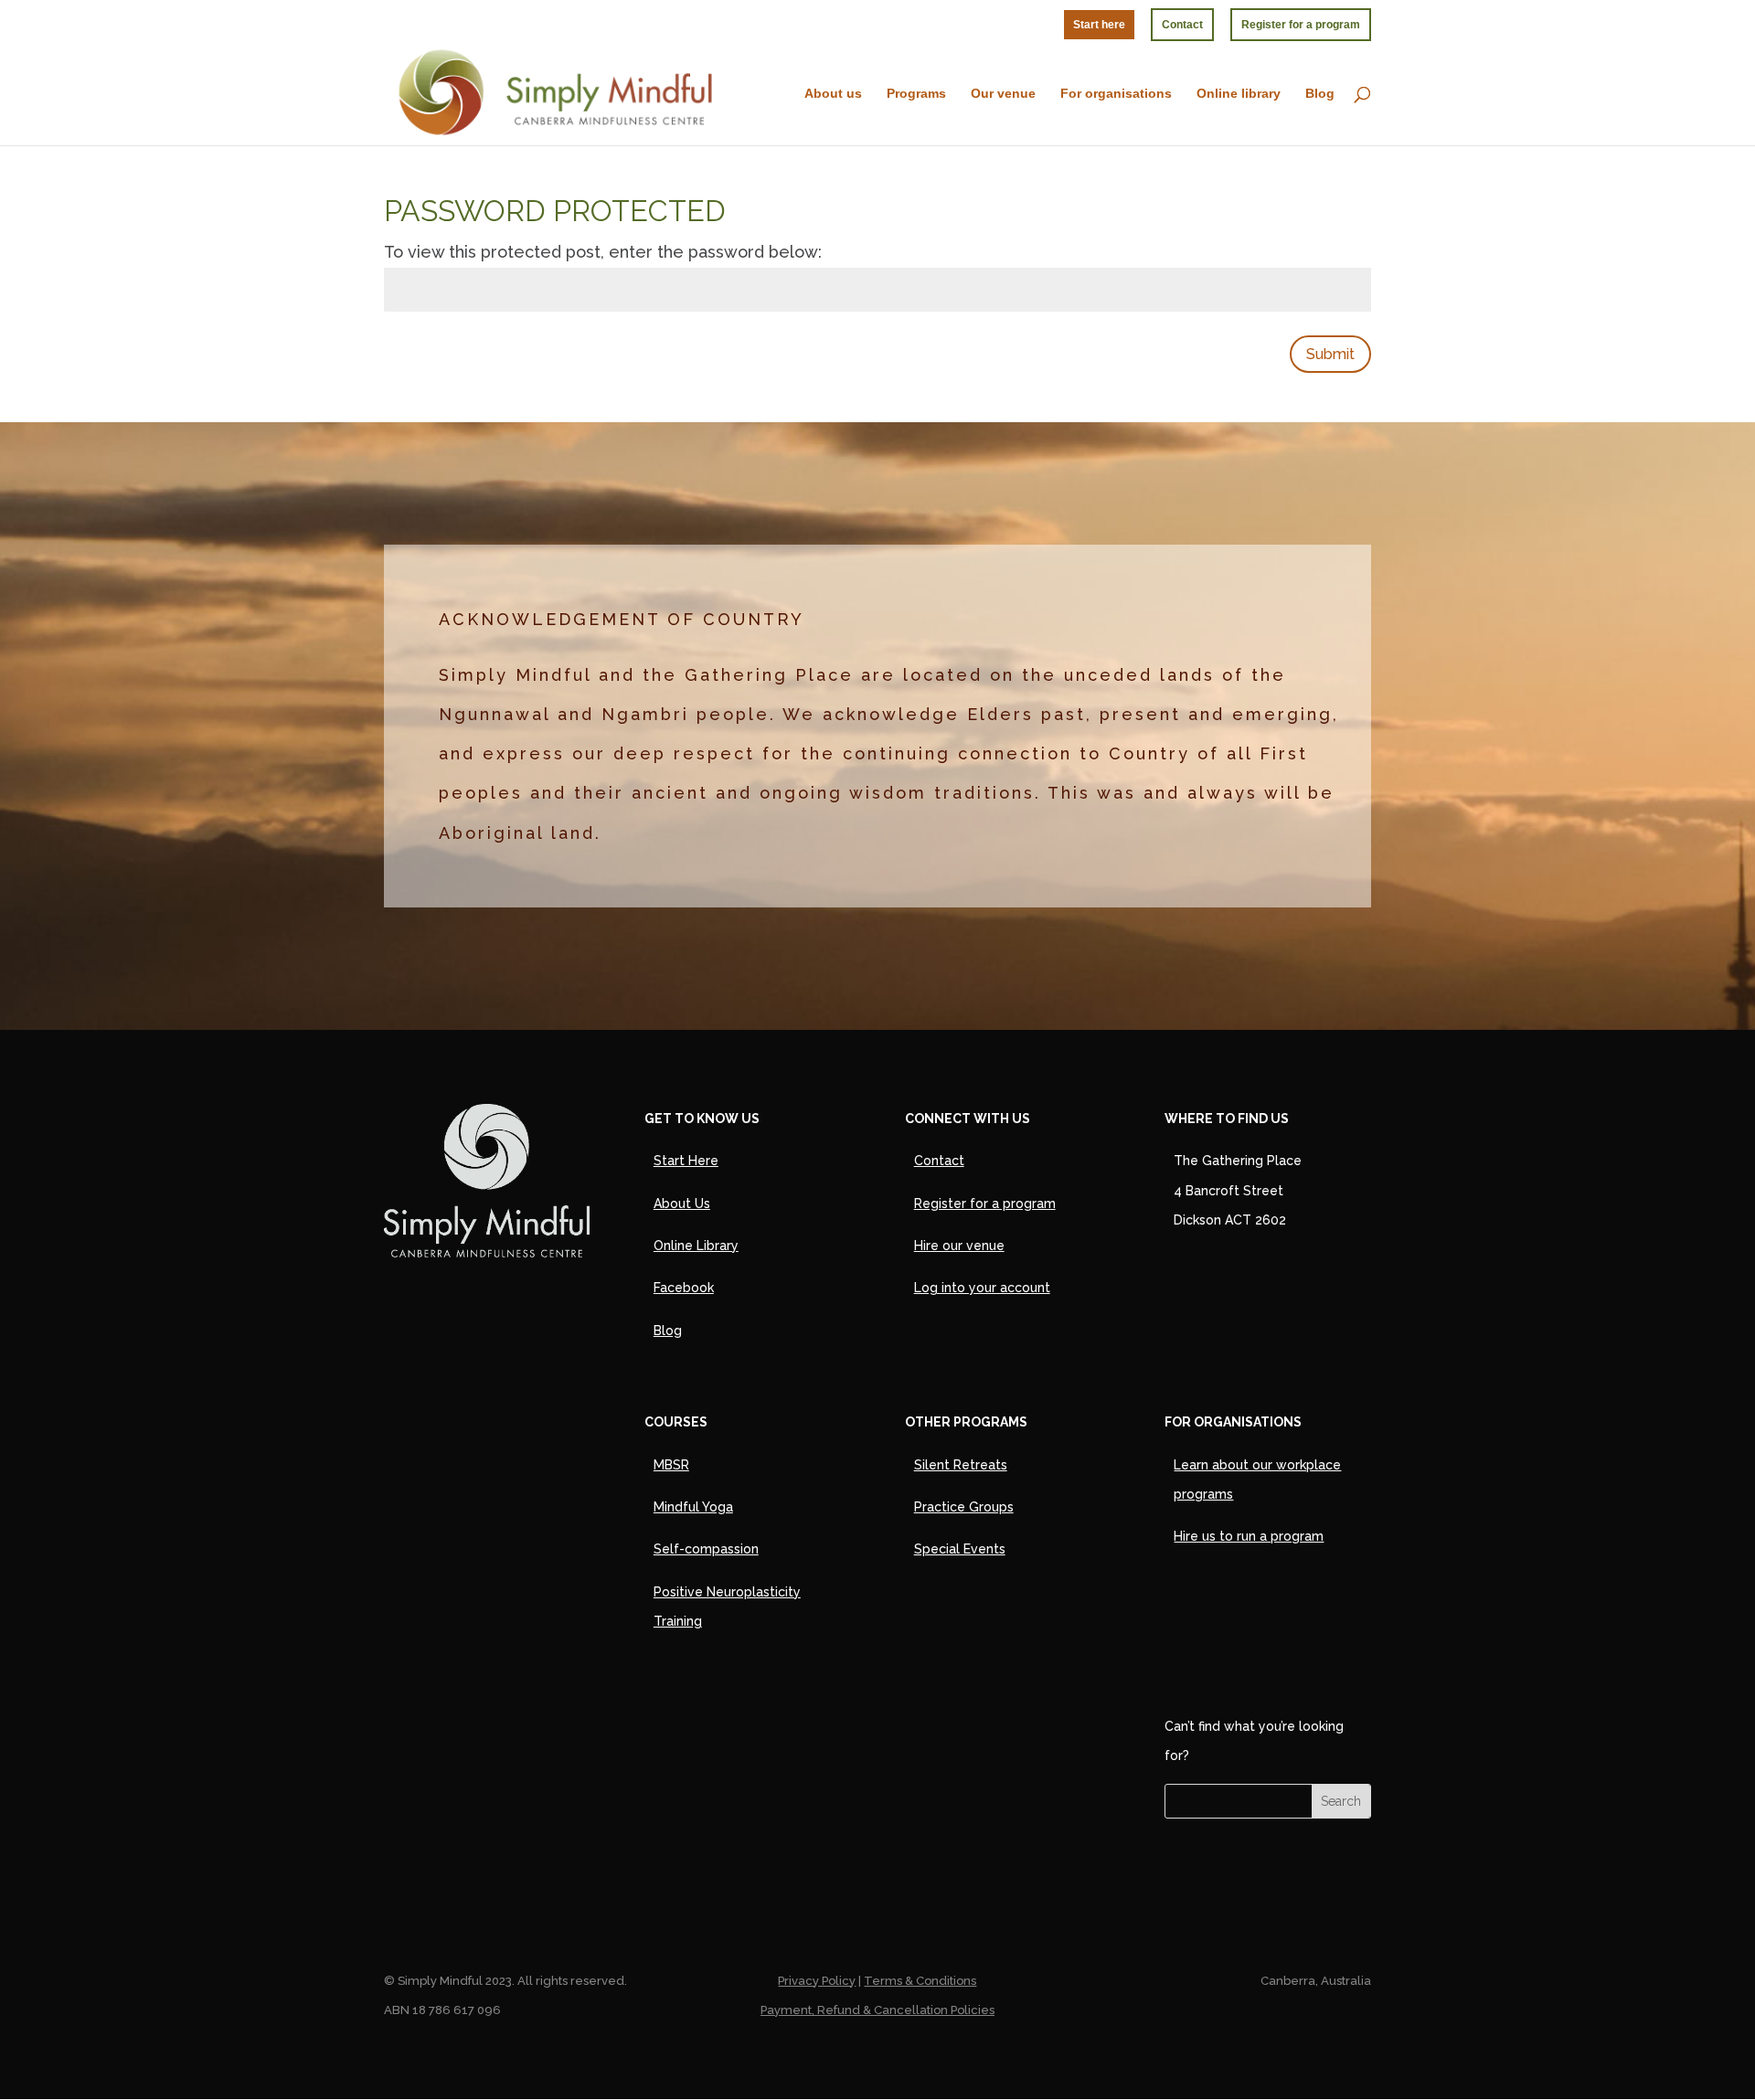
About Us (682, 1204)
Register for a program (1301, 25)
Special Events (960, 1549)
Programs (916, 94)
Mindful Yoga (693, 1507)
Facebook (684, 1288)
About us (833, 94)
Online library (1239, 94)
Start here (1099, 25)
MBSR (671, 1465)
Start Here (686, 1161)
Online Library (696, 1246)
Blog (1320, 94)
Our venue (1003, 94)
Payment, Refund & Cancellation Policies (877, 2010)
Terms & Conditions (920, 1981)
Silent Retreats (961, 1465)
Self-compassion (706, 1549)
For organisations (1116, 94)
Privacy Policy (817, 1981)
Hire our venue (959, 1246)
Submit (1330, 354)
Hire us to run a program (1249, 1536)
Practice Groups (964, 1507)
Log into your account (982, 1288)
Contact (1182, 25)
